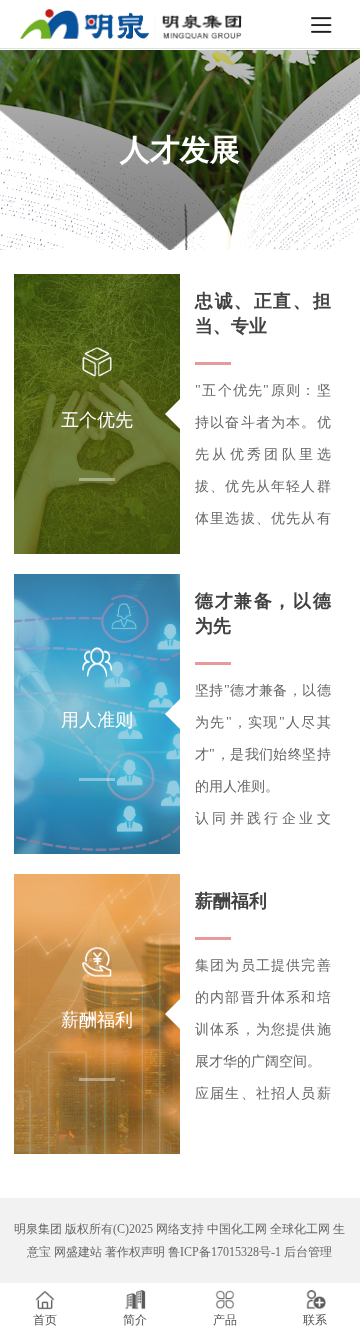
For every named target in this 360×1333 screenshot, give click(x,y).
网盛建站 (78, 1252)
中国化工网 (237, 1229)
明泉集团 (38, 1229)
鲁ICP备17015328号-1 (224, 1252)
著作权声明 (135, 1252)
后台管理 (308, 1252)
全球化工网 (300, 1229)
